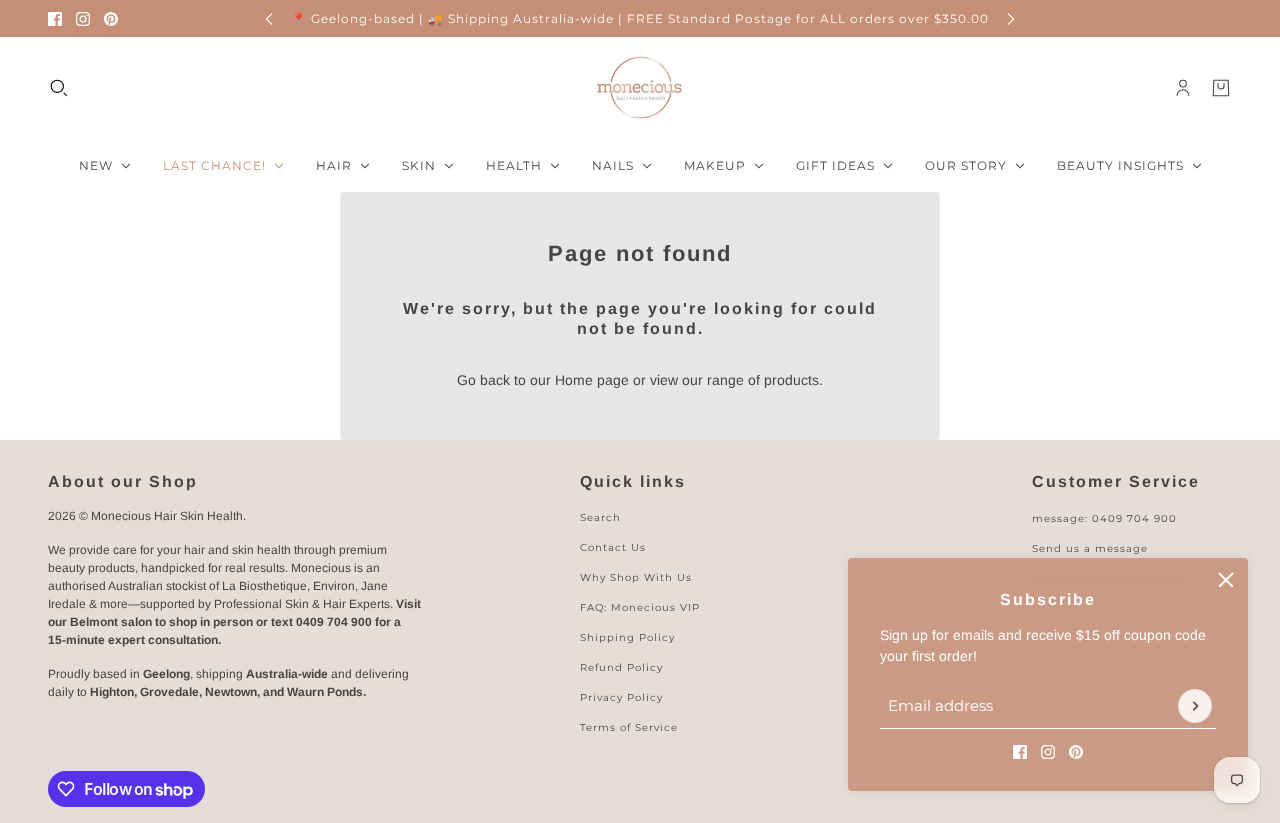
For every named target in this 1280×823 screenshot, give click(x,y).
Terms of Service (629, 727)
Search (600, 517)
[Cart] (1221, 88)
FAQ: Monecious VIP (640, 607)
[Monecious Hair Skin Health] (640, 88)
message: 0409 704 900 (1104, 518)
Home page (592, 380)
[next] (1011, 18)
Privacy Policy (621, 697)
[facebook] (55, 19)
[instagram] (83, 19)
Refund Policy (621, 667)
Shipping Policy (627, 637)
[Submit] (1195, 706)
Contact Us (613, 547)
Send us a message (1090, 548)
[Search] (59, 88)
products (791, 380)
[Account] (1183, 88)
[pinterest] (111, 19)
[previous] (269, 18)
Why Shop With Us (636, 577)
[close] (1226, 580)
